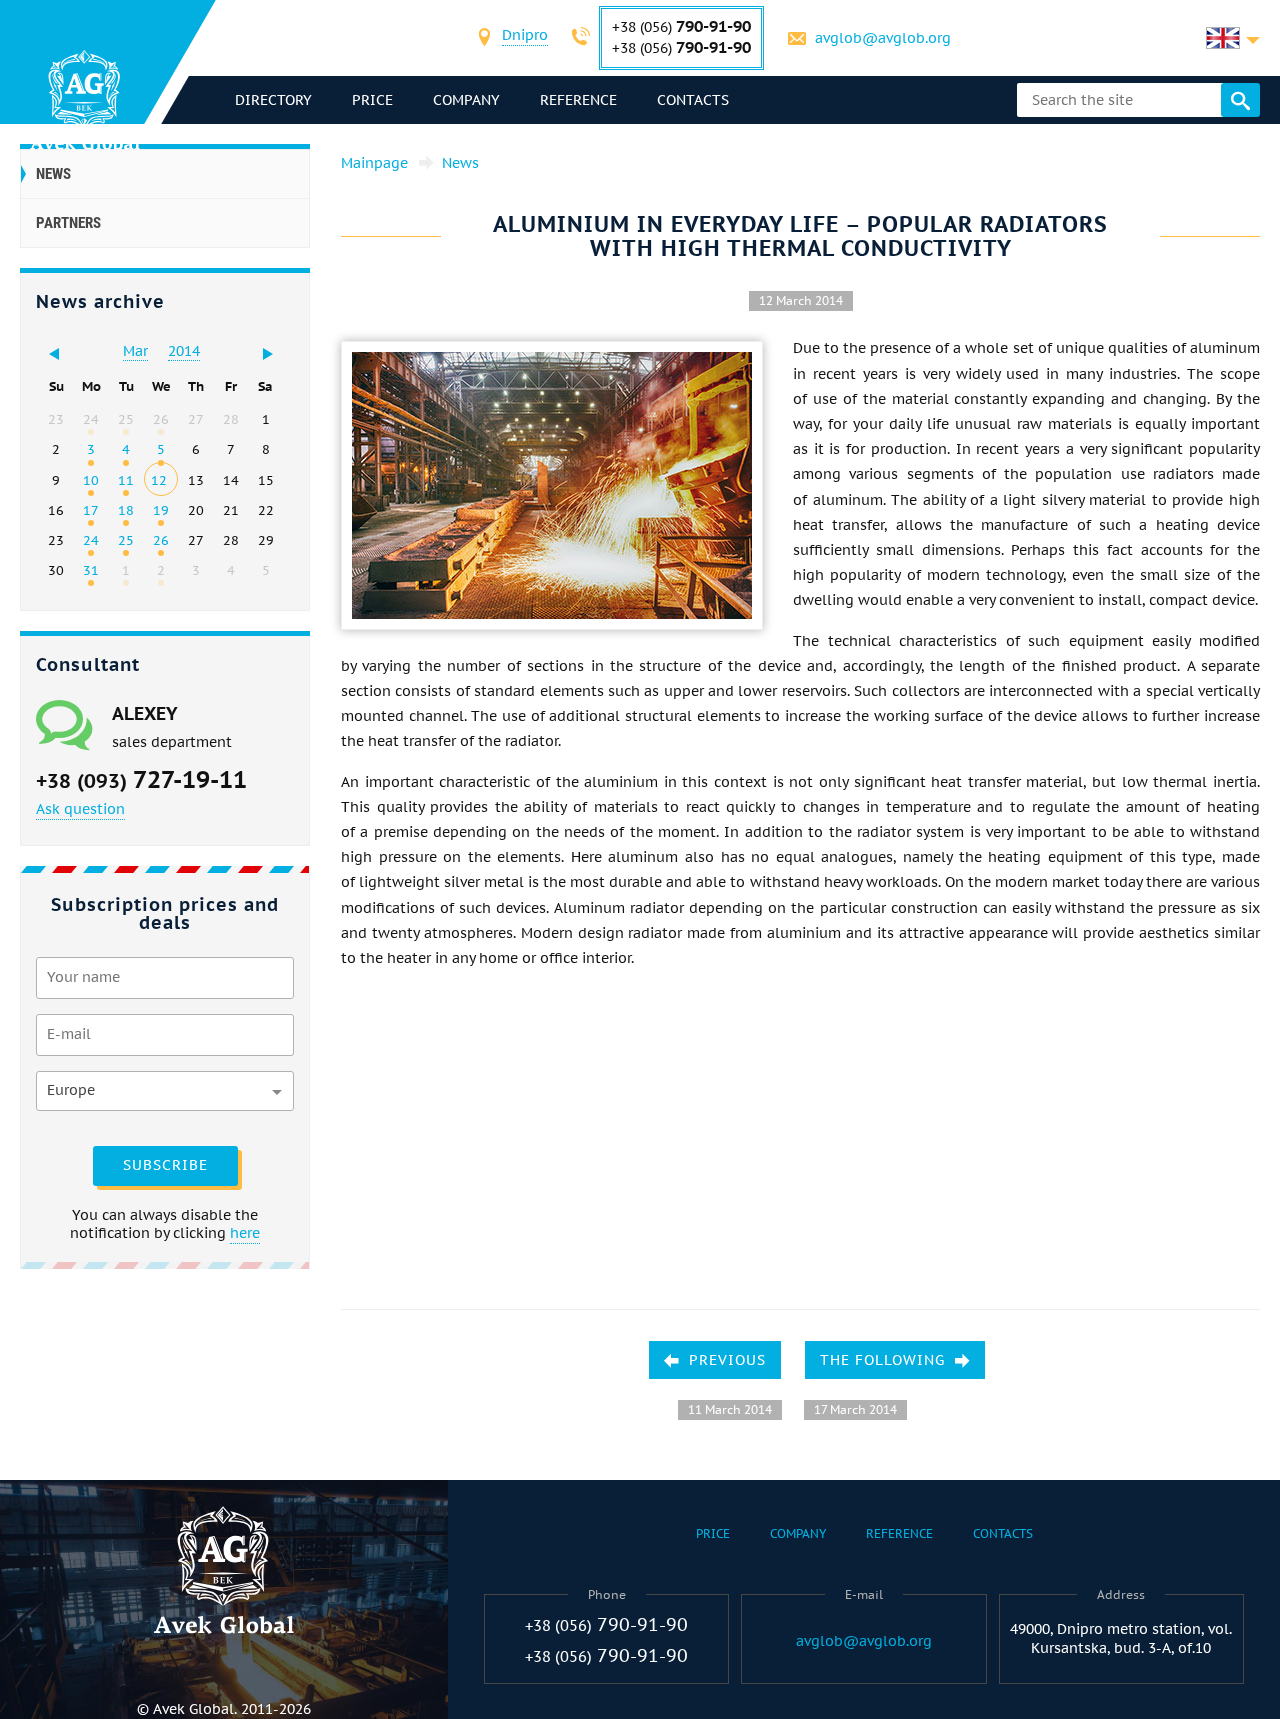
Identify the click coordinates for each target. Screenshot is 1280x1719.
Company (466, 100)
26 (161, 540)
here (245, 1233)
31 (91, 570)
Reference (578, 100)
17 (91, 510)
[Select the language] (1233, 38)
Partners (68, 223)
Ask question (80, 809)
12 (159, 480)
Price (372, 100)
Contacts (693, 100)
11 (126, 480)
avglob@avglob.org (883, 38)
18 (126, 510)
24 (91, 540)
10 (91, 480)
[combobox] (525, 37)
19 (161, 510)
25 (126, 540)
